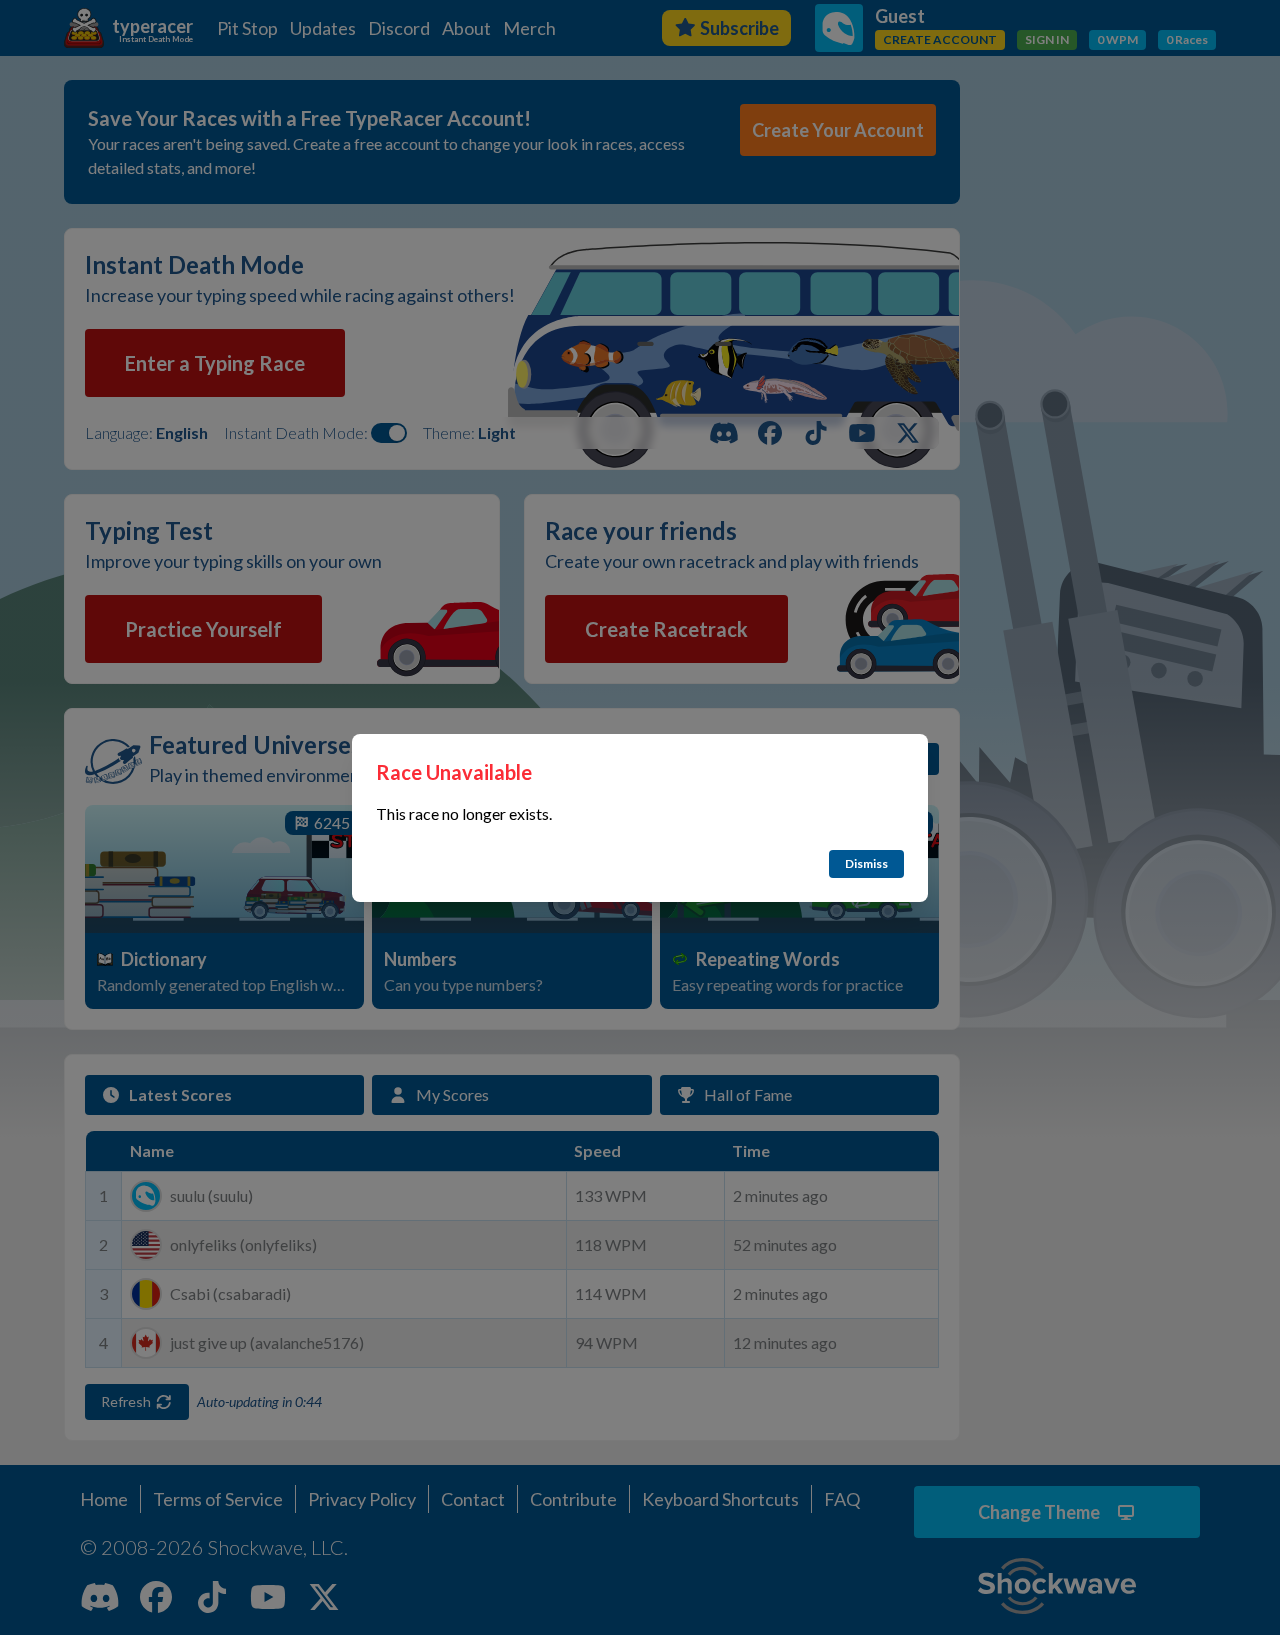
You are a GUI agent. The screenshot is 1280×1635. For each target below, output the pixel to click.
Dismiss (866, 863)
